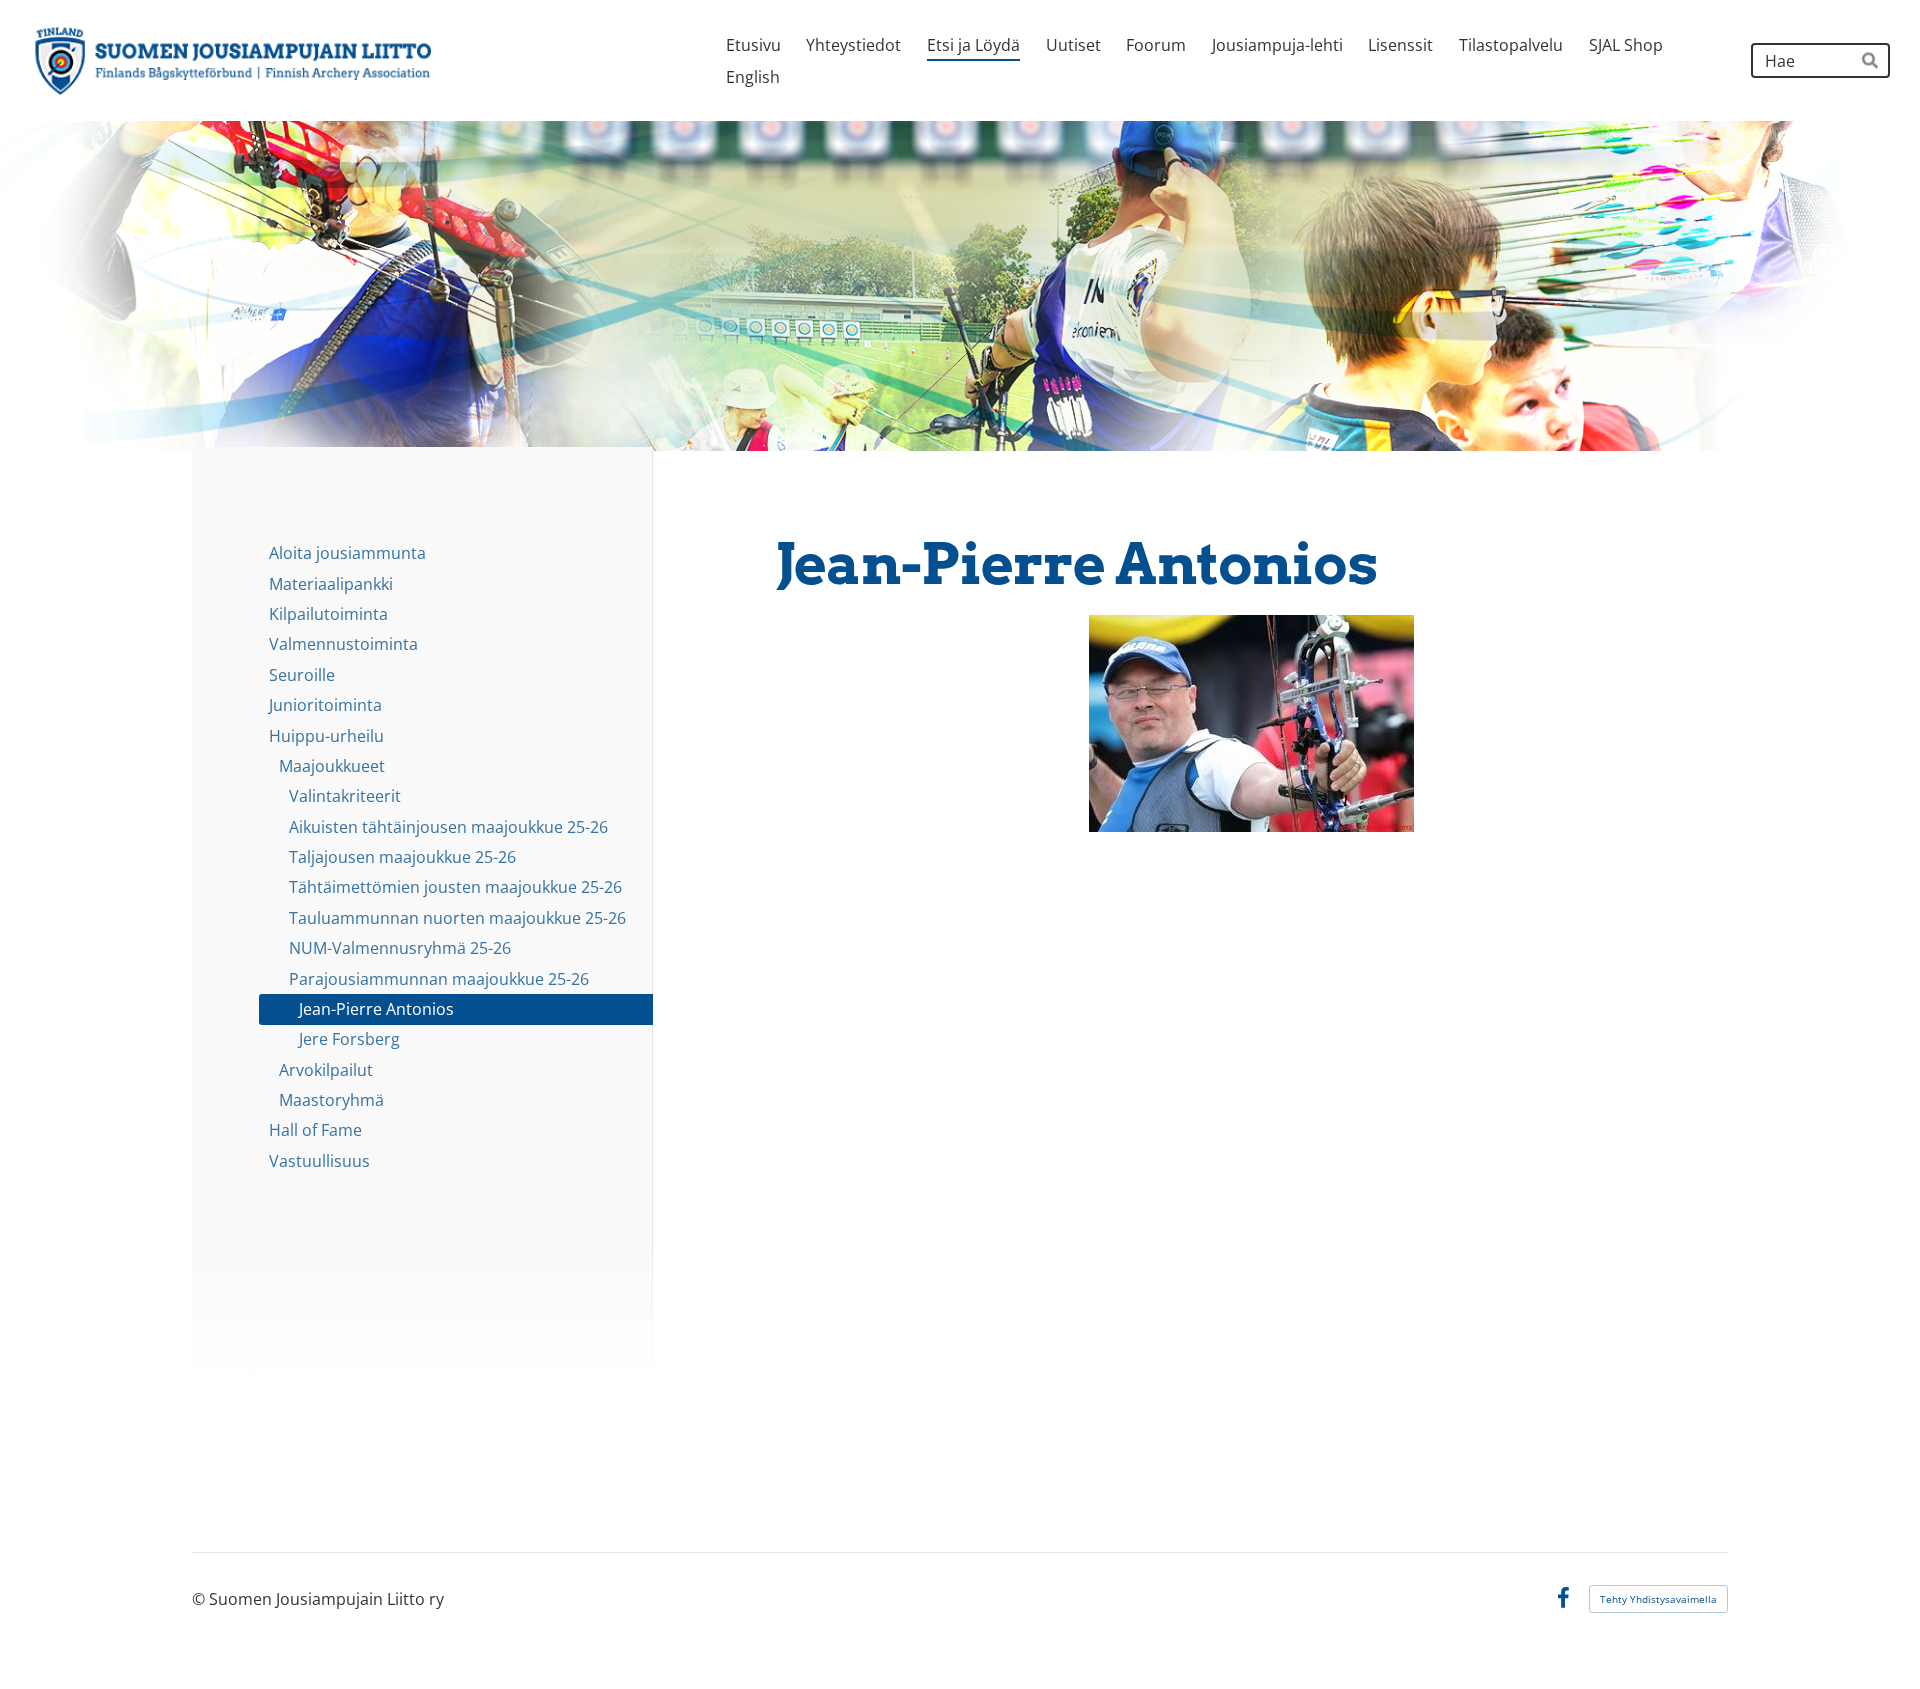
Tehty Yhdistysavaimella (1658, 1599)
